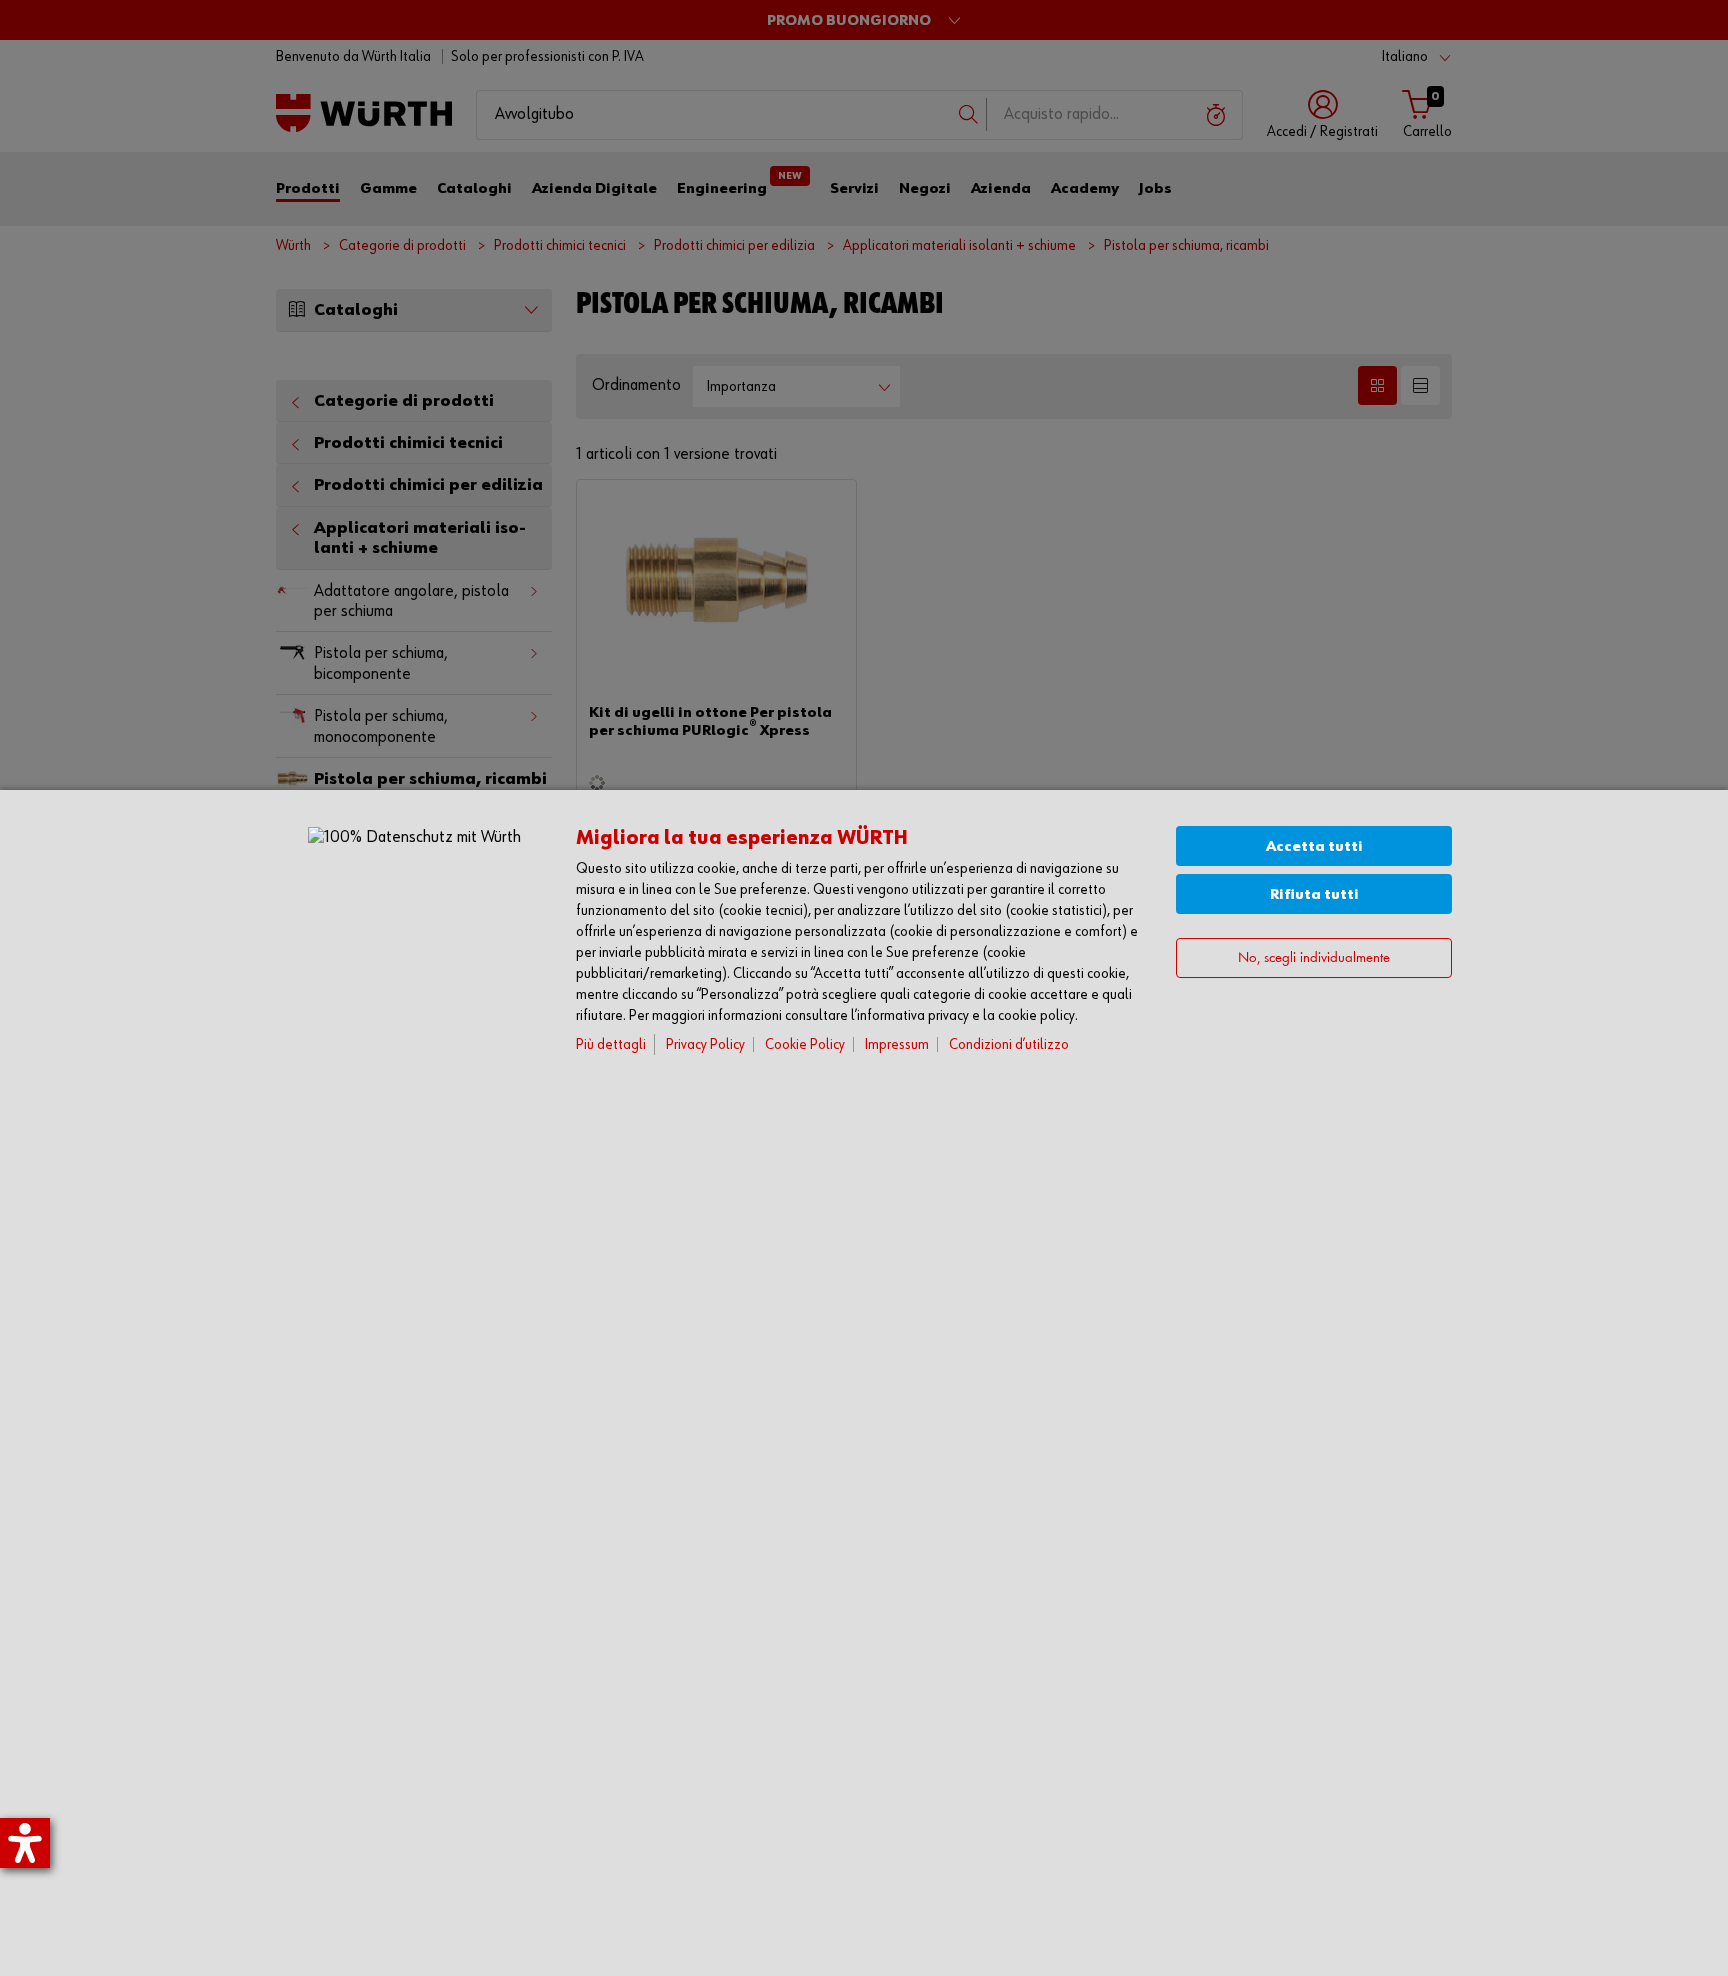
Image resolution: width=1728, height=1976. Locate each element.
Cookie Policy (805, 1044)
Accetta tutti (1314, 846)
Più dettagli (611, 1044)
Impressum (897, 1044)
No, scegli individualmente (1314, 958)
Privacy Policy (705, 1044)
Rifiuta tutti (1314, 894)
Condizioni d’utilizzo (1009, 1044)
